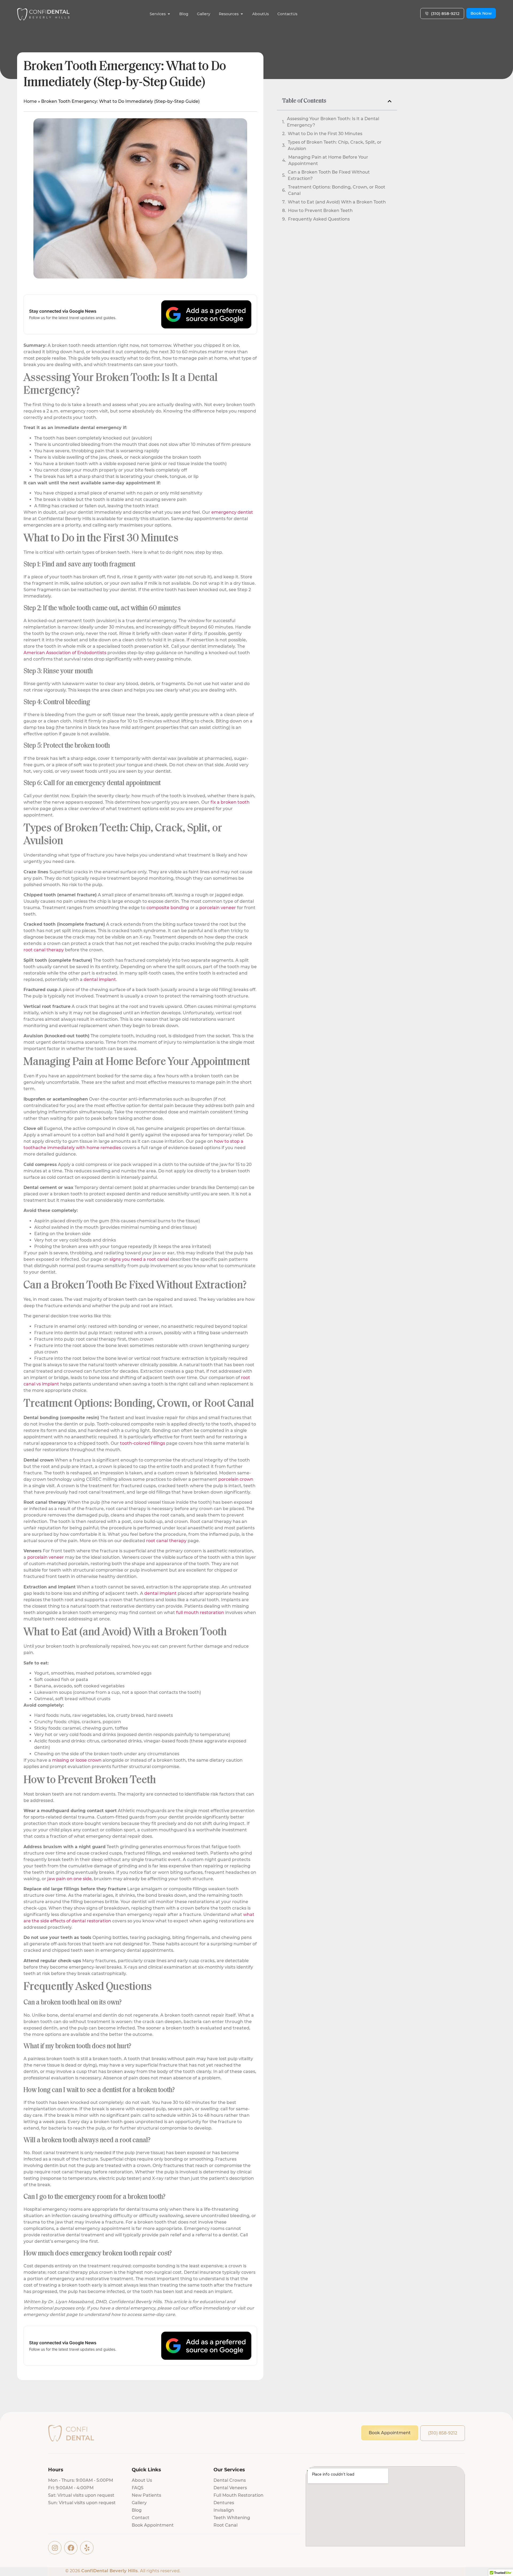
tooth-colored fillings (143, 1443)
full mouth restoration (200, 1613)
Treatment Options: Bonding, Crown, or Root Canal (337, 190)
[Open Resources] (242, 14)
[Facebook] (71, 2548)
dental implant (100, 979)
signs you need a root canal (139, 1259)
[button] (390, 101)
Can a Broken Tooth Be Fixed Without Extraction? (329, 175)
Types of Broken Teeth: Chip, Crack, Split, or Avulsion (335, 145)
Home (30, 101)
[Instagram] (55, 2548)
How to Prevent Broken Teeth (320, 211)
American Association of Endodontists (65, 653)
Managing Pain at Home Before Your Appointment (328, 160)
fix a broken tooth (230, 802)
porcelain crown (236, 1479)
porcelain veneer (218, 908)
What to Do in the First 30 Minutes (325, 134)
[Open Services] (169, 14)
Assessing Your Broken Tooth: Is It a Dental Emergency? (333, 122)
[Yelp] (87, 2548)
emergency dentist (232, 512)
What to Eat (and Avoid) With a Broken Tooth (337, 202)
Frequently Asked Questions (319, 219)
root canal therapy (44, 950)
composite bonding (168, 908)
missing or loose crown (77, 1760)
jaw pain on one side (69, 1879)
